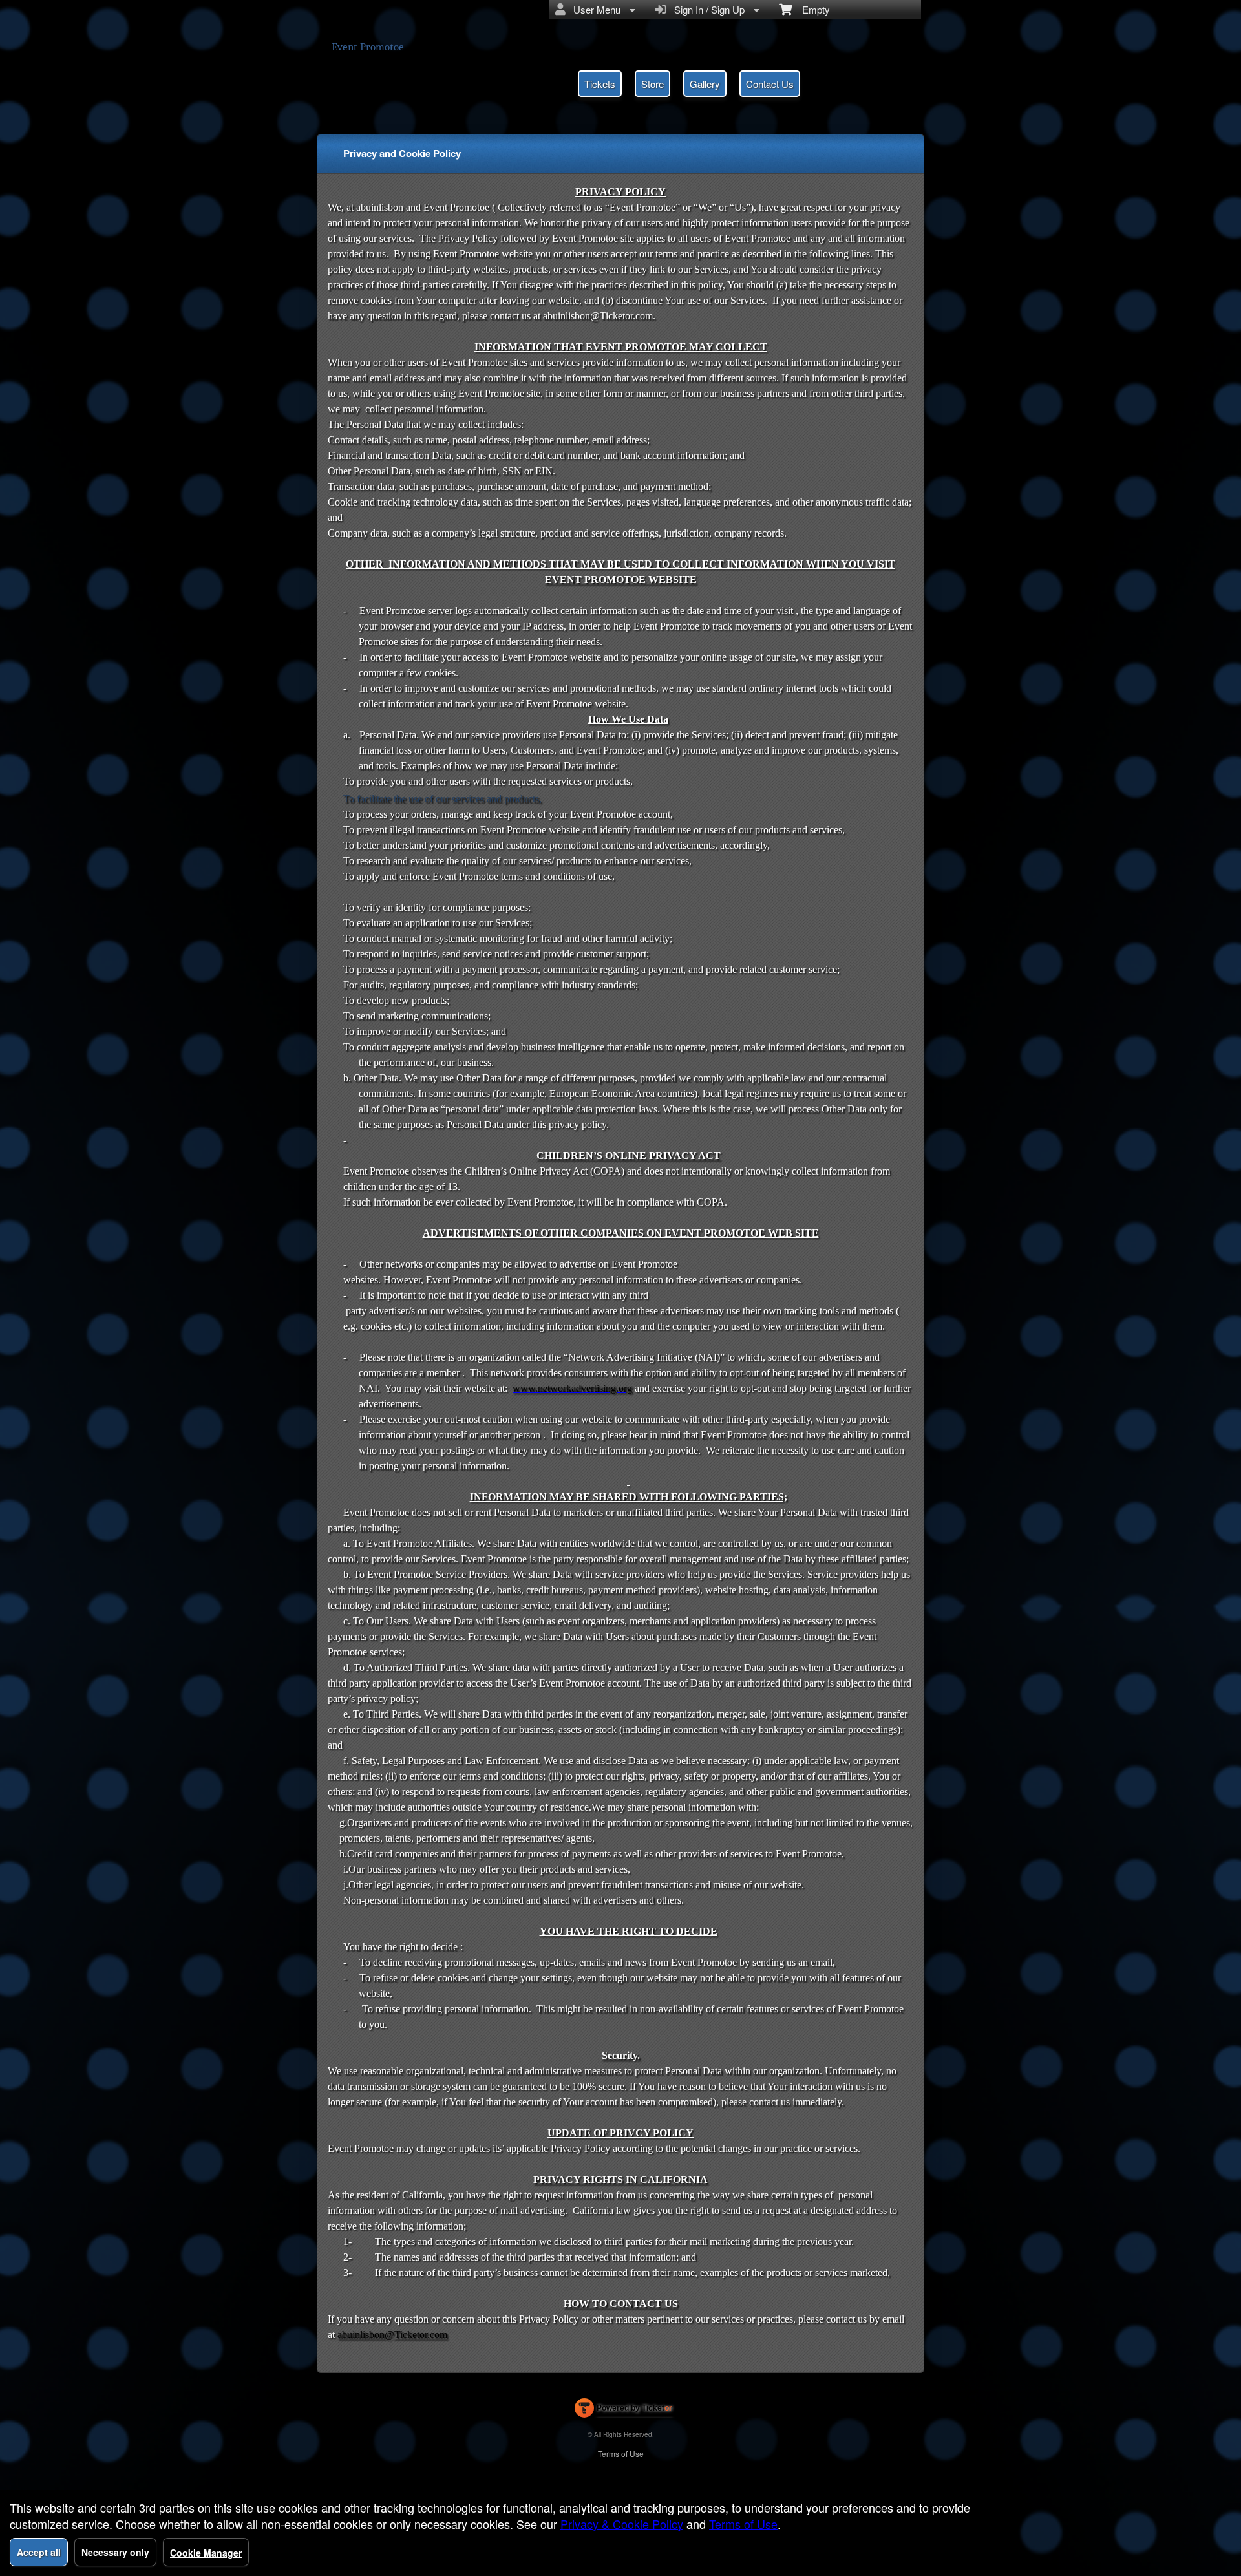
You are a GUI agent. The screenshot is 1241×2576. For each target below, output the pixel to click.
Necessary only (115, 2552)
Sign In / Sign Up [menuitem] (707, 9)
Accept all (39, 2552)
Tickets (600, 84)
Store (652, 84)
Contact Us (770, 84)
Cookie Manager (206, 2553)
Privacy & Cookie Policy (622, 2524)
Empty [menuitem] (811, 9)
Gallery (705, 84)
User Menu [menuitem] (594, 9)
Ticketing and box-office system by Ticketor (623, 2411)
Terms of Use (621, 2454)
